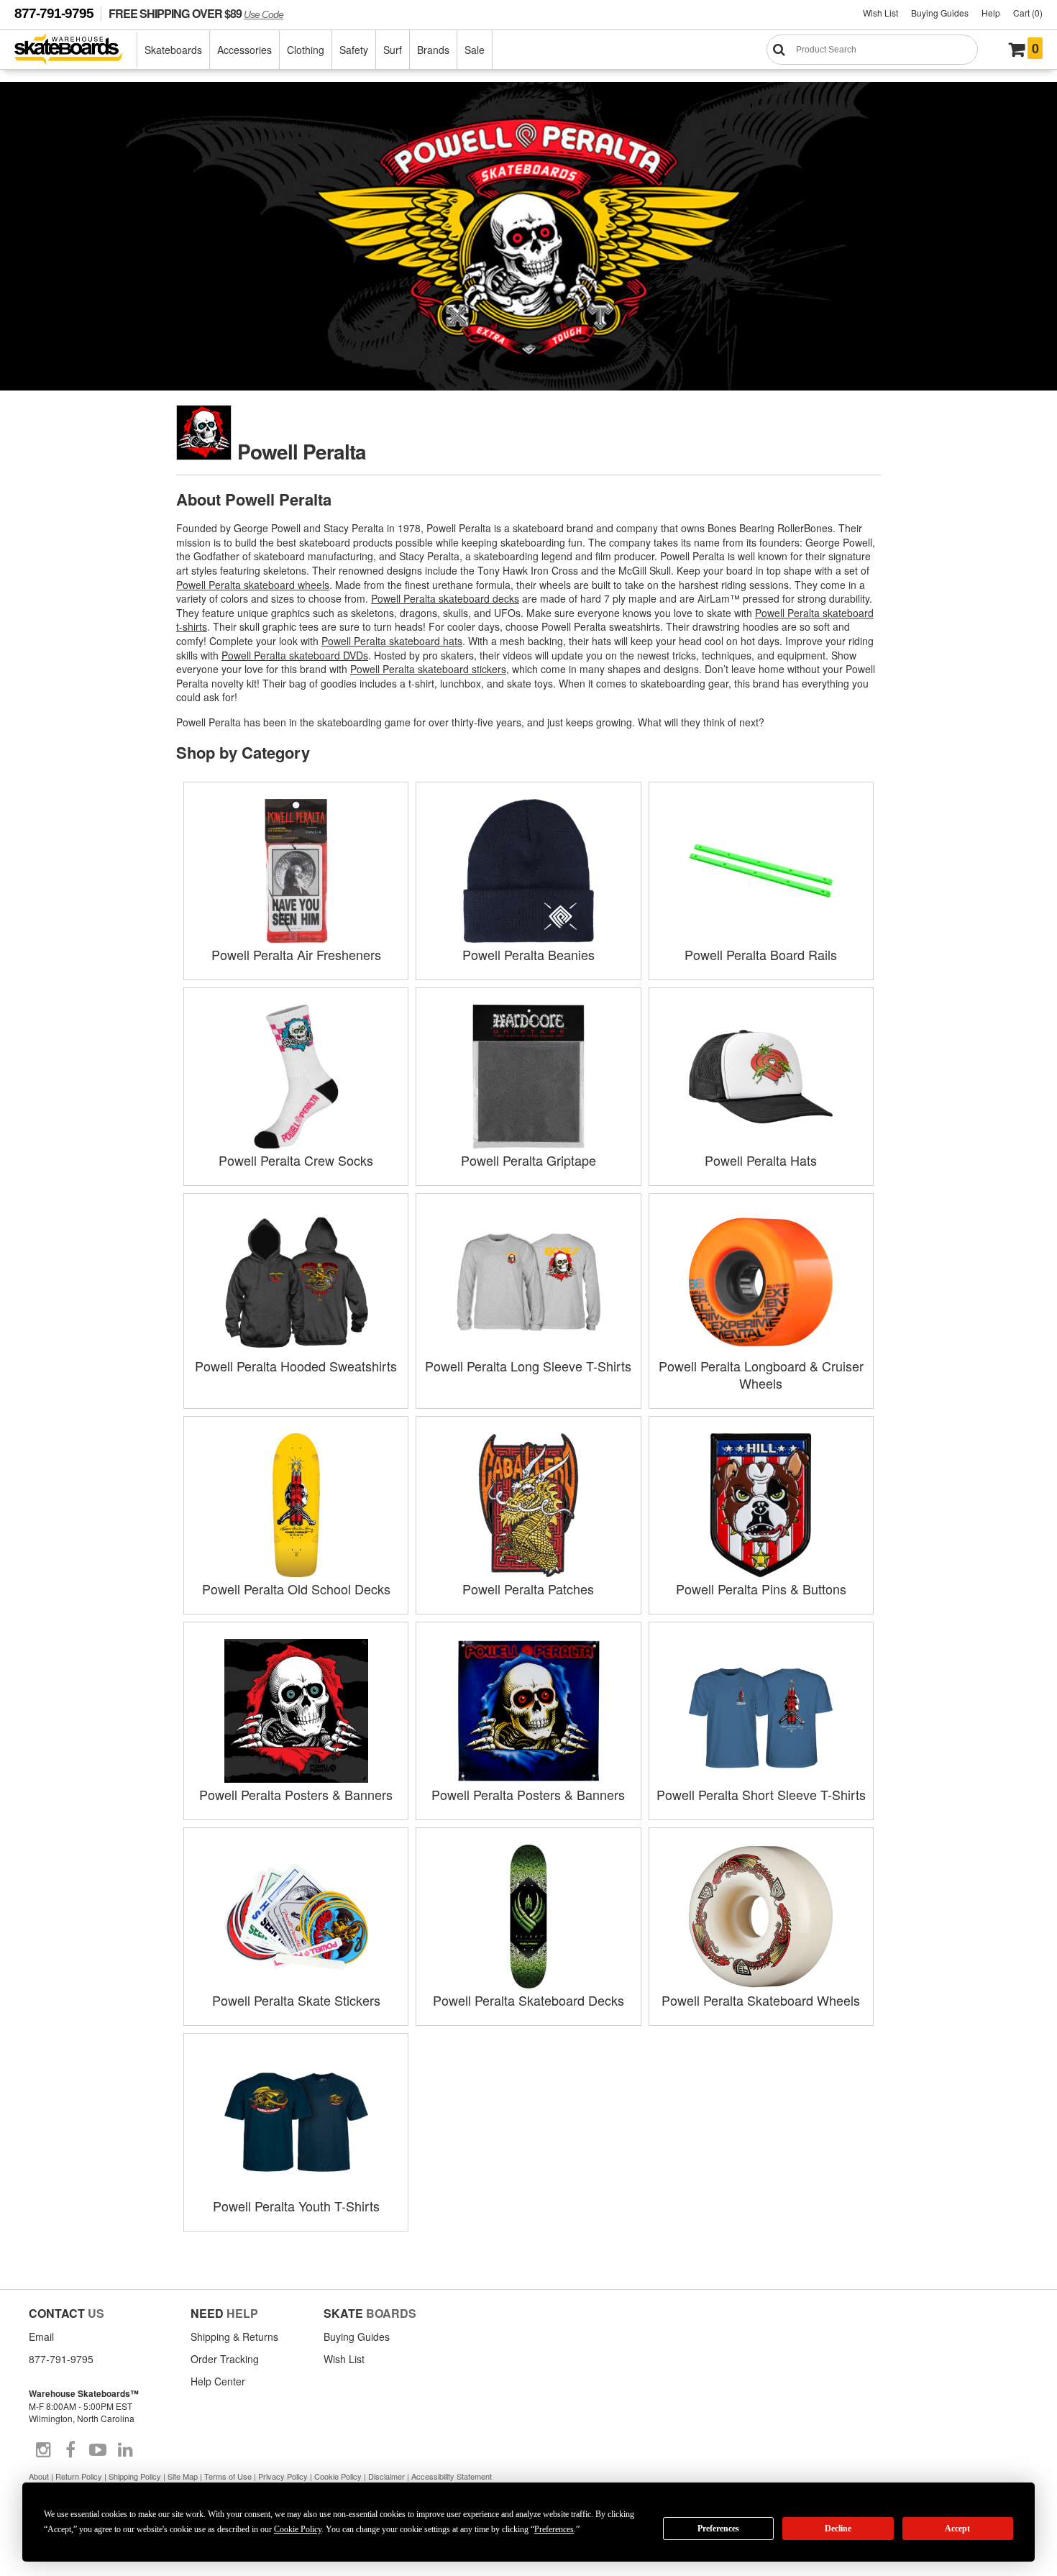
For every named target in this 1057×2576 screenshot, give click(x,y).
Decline (838, 2529)
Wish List (880, 13)
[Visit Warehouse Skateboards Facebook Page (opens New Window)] (70, 2450)
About (39, 2476)
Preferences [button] (554, 2529)
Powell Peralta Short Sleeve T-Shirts (761, 1794)
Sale (475, 50)
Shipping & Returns (234, 2337)
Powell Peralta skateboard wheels (253, 585)
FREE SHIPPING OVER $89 (196, 13)
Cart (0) (1028, 13)
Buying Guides (940, 13)
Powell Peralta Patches (528, 1589)
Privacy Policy (283, 2476)
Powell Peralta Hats (761, 1160)
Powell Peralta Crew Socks (296, 1160)
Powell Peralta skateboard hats (392, 641)
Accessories (244, 50)
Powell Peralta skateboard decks (445, 598)
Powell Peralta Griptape (528, 1160)
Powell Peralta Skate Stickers (296, 2000)
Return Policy (79, 2476)
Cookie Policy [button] (298, 2529)
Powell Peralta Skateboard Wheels (761, 2000)
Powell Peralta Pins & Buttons (761, 1589)
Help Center (218, 2381)
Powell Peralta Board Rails (761, 954)
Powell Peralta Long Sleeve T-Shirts (528, 1366)
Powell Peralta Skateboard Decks (528, 2000)
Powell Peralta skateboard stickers (428, 669)
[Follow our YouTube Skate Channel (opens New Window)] (98, 2450)
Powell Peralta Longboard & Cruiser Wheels (761, 1374)
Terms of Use (228, 2476)
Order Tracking (225, 2359)
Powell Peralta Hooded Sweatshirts (296, 1366)
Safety (354, 50)
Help (991, 13)
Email (41, 2337)
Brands (433, 50)
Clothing (306, 50)
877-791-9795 (54, 13)
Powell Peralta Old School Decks (296, 1589)
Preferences (718, 2529)
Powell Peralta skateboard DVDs (295, 655)
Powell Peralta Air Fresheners (296, 954)
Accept (957, 2529)
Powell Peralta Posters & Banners (296, 1794)
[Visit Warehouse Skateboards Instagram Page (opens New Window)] (43, 2450)
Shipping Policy (135, 2476)
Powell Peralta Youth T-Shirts (296, 2206)
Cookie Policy (338, 2476)
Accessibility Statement (452, 2476)
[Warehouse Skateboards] (76, 50)
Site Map (183, 2476)
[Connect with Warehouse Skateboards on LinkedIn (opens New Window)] (125, 2450)
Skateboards (173, 50)
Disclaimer (386, 2476)
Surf (393, 50)
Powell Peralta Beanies (528, 954)
